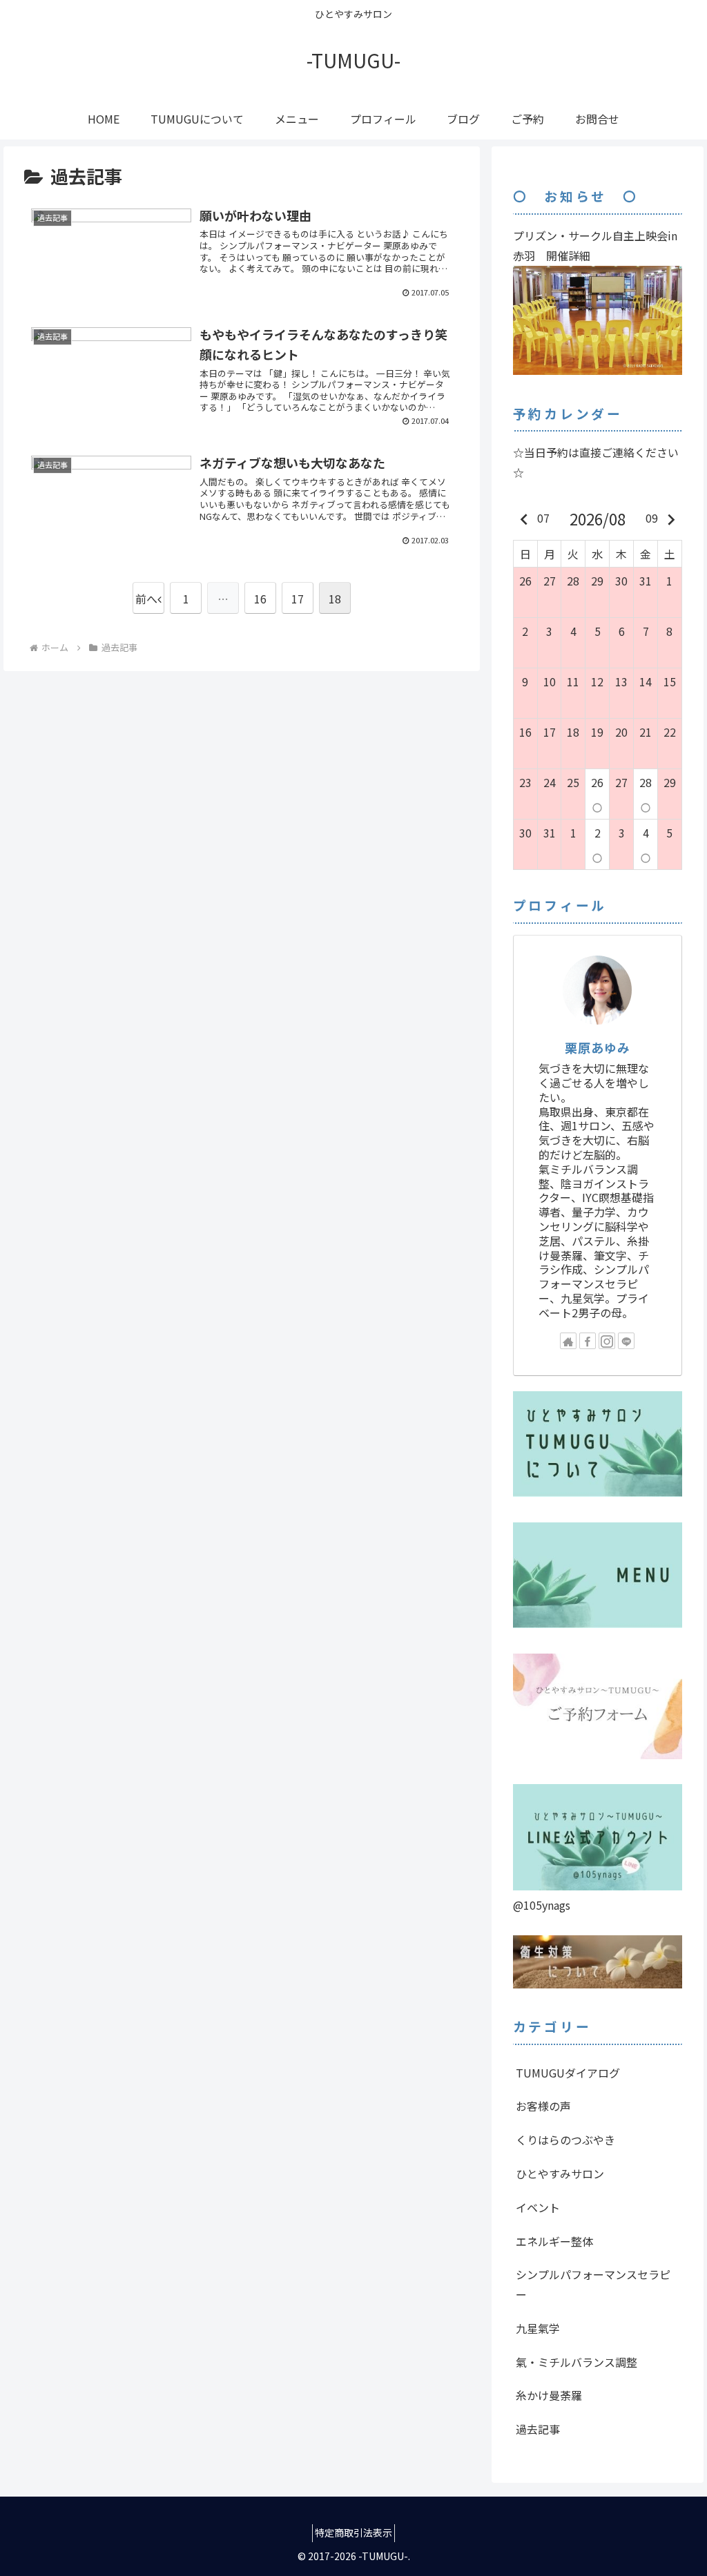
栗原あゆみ (598, 1047)
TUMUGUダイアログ (568, 2073)
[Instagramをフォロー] (607, 1341)
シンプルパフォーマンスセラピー (593, 2284)
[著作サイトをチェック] (568, 1341)
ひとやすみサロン (560, 2173)
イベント (538, 2207)
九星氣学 (538, 2328)
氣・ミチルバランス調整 (577, 2362)
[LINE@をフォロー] (626, 1341)
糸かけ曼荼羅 (549, 2395)
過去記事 (538, 2429)
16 (260, 599)
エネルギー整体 (554, 2241)
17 (298, 599)
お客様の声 (543, 2106)
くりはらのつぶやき (565, 2140)
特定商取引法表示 (353, 2533)
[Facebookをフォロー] (588, 1341)
